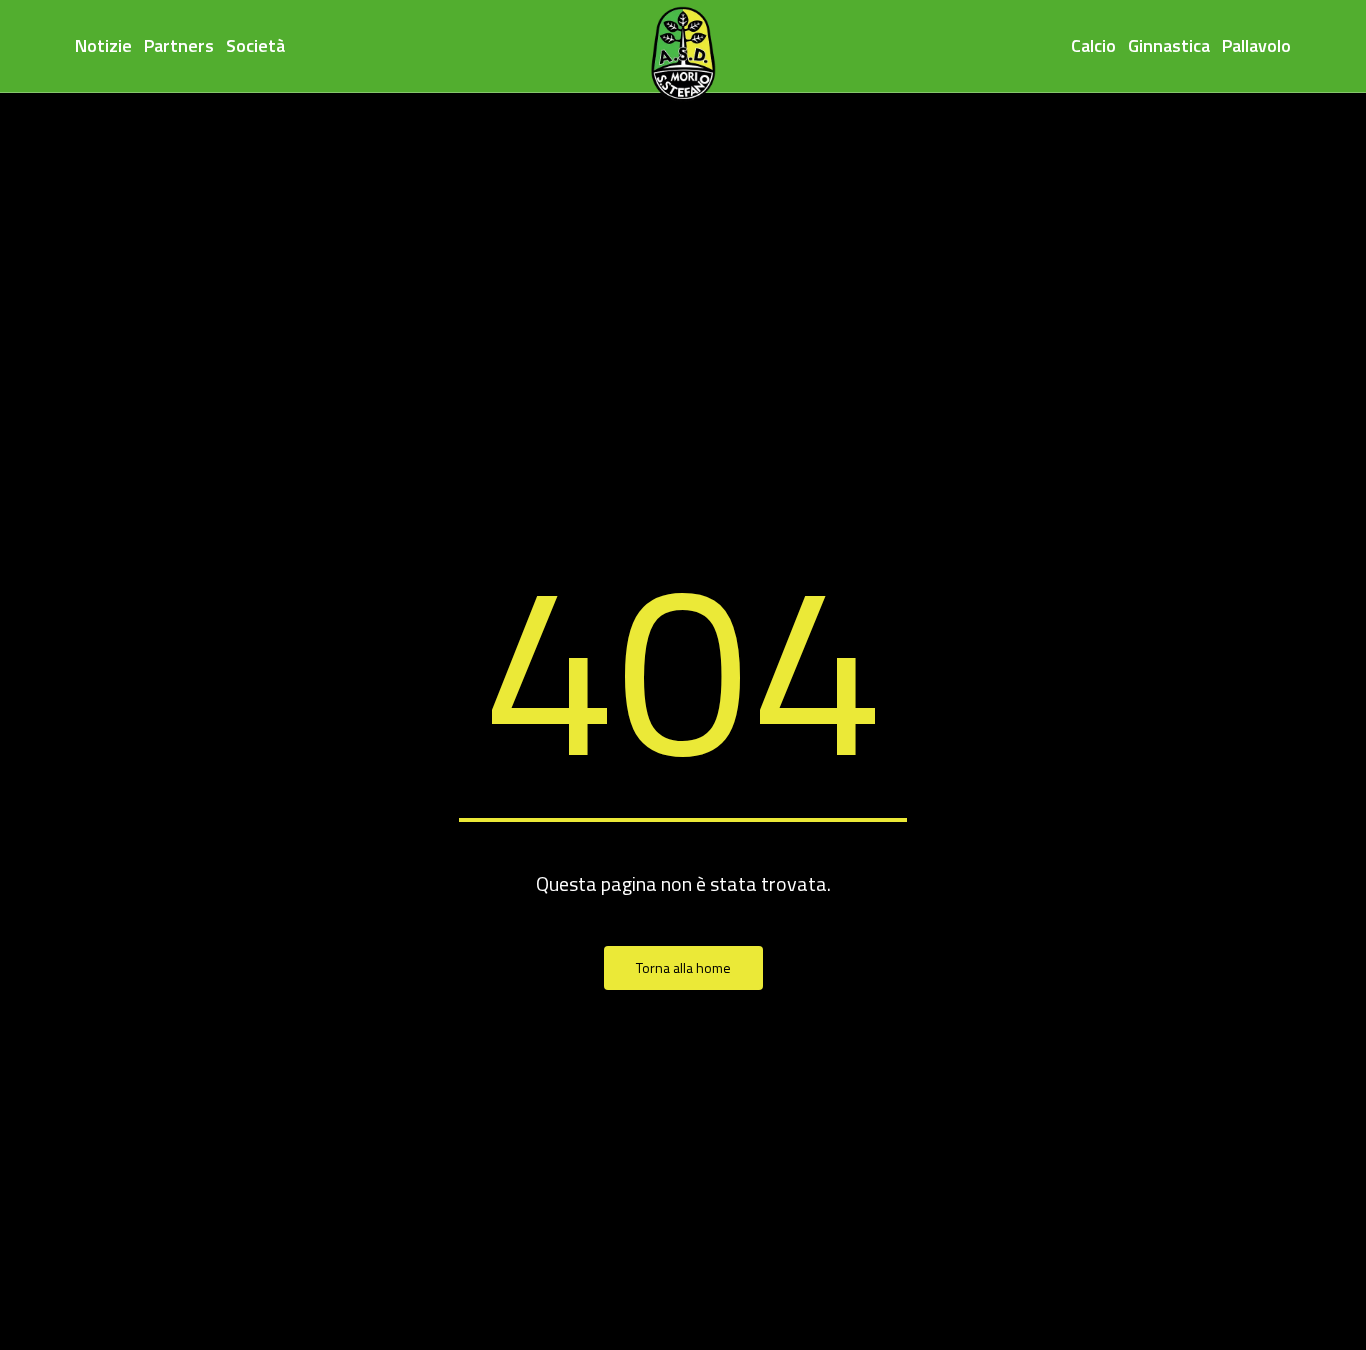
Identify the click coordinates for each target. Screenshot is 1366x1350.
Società (255, 45)
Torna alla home (683, 967)
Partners (179, 45)
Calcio (1093, 45)
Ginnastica (1169, 45)
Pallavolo (1256, 45)
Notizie (103, 45)
